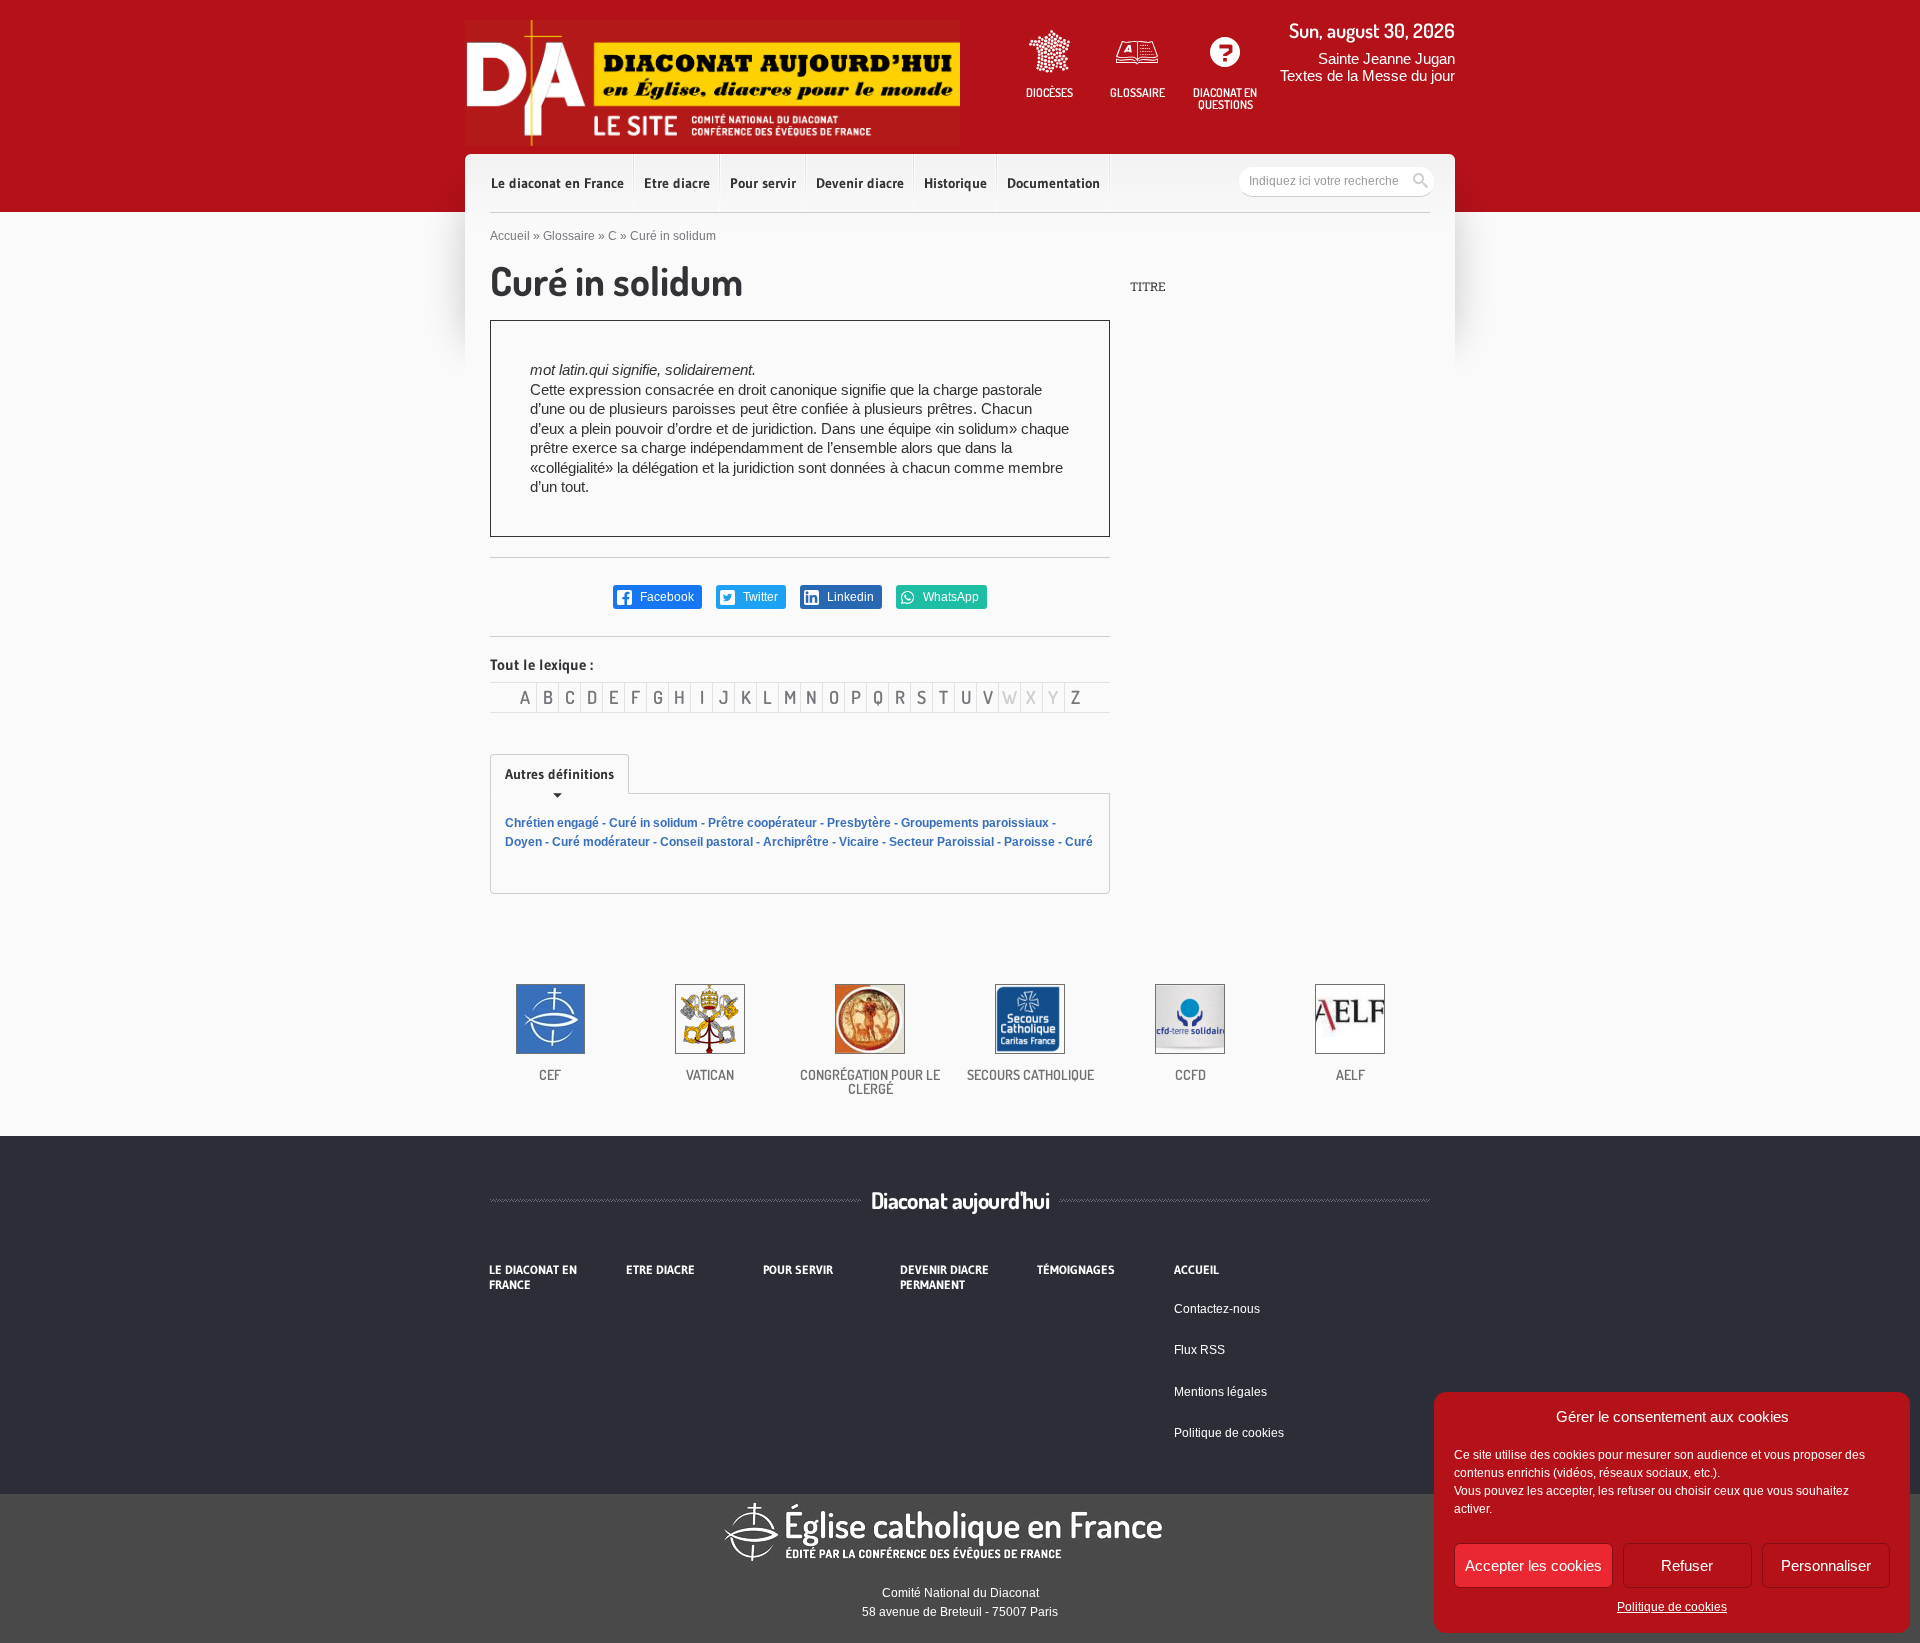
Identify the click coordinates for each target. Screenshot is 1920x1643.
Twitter (759, 597)
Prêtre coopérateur (762, 823)
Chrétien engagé (552, 823)
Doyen (523, 842)
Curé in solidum (653, 823)
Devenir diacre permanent (944, 1277)
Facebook (665, 597)
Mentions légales (1220, 1392)
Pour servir (763, 183)
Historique (955, 183)
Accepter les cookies (1533, 1565)
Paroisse (1029, 842)
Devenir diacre (860, 183)
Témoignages (1076, 1270)
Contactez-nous (1217, 1309)
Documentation (1053, 183)
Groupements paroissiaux (975, 823)
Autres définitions (559, 774)
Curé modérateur (601, 842)
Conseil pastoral (706, 842)
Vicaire (859, 842)
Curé (1079, 842)
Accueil (510, 236)
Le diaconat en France (557, 183)
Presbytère (859, 823)
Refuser (1687, 1565)
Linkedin (849, 597)
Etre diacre (677, 183)
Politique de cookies (1672, 1607)
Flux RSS (1199, 1350)
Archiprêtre (796, 842)
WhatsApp (949, 597)
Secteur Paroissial (941, 842)
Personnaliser (1826, 1565)
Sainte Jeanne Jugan (1386, 58)
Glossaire (569, 236)
